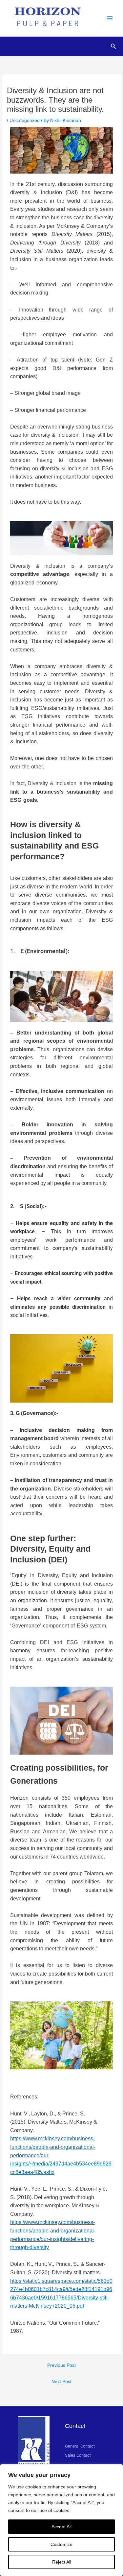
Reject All (62, 2562)
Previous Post (61, 2365)
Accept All (61, 2527)
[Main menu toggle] (110, 18)
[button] (113, 46)
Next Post (61, 2382)
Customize (61, 2544)
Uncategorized (25, 120)
